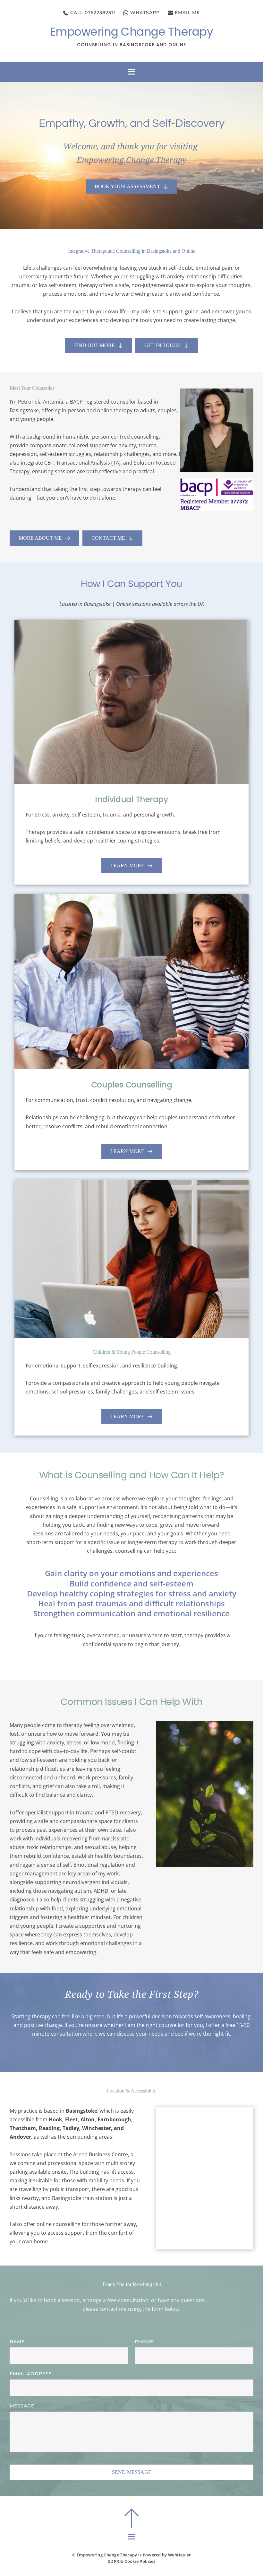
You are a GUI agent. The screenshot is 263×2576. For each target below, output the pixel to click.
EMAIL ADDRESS (31, 2374)
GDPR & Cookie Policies (131, 2561)
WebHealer (180, 2555)
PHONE (144, 2342)
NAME (17, 2342)
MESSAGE (22, 2406)
